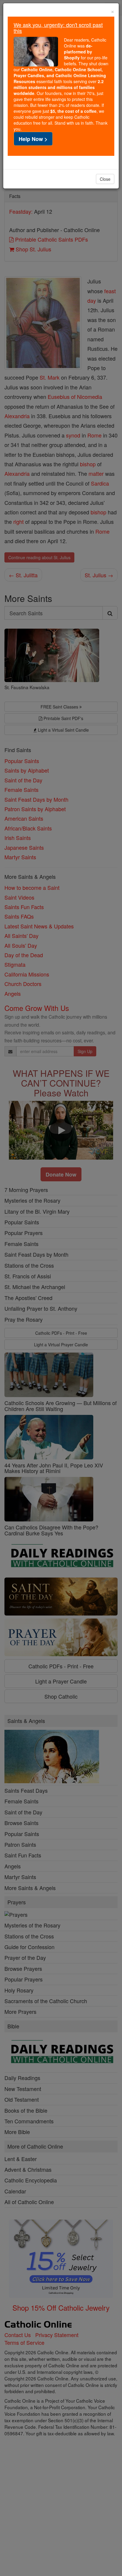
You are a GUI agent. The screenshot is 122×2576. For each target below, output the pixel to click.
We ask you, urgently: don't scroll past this (58, 28)
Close (105, 179)
